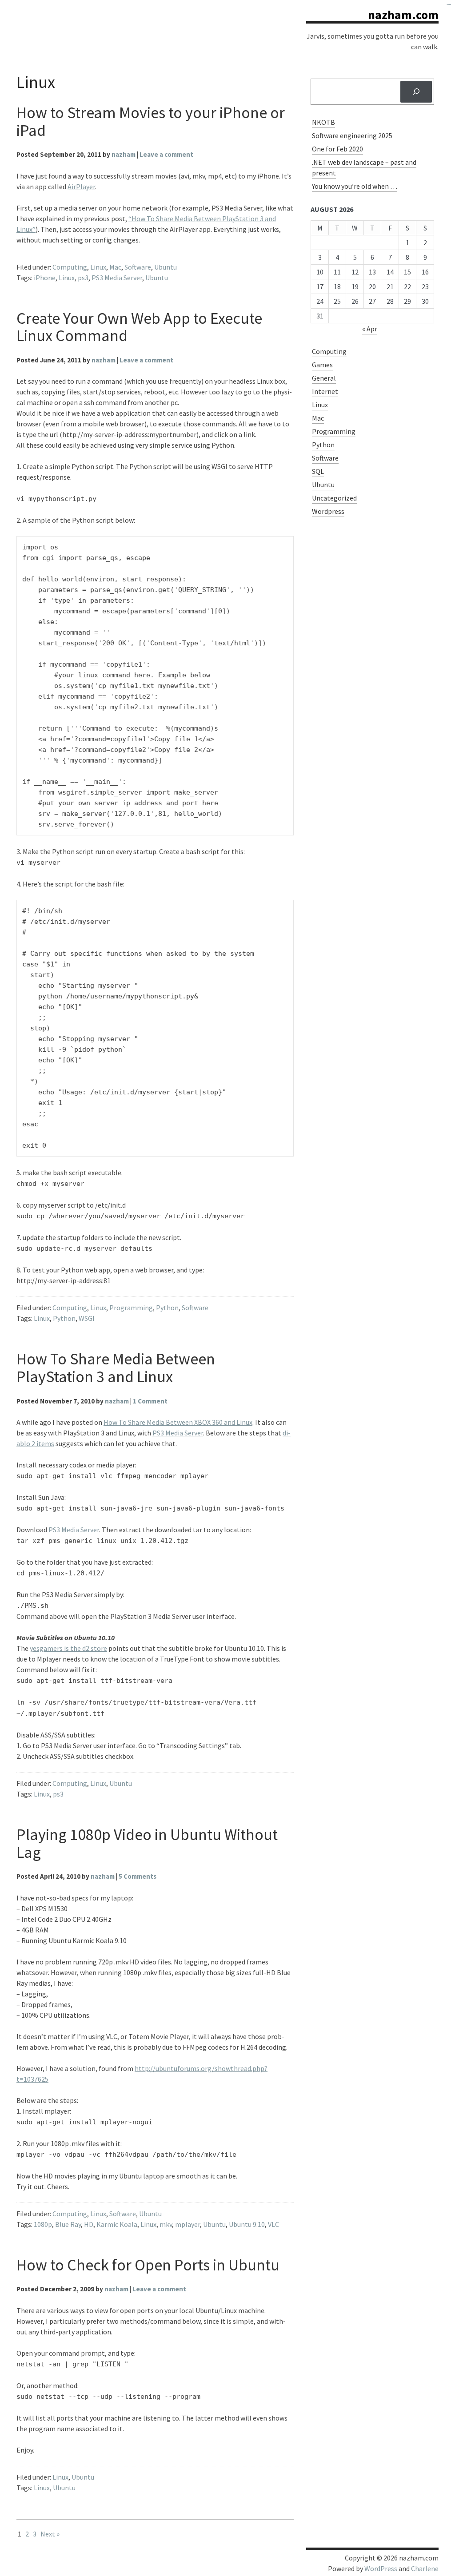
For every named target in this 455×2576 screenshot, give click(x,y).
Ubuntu (166, 267)
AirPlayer (81, 187)
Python (167, 1308)
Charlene (425, 2568)
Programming (131, 1308)
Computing (70, 267)
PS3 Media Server (117, 278)
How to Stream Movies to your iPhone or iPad (151, 121)
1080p (43, 2224)
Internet (325, 391)
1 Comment (150, 1401)
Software (138, 267)
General (324, 378)
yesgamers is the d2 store (68, 1648)
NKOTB (323, 122)
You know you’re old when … (355, 186)
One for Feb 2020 (337, 149)
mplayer (188, 2224)
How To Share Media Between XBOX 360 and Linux (178, 1422)
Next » (50, 2534)
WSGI (87, 1318)
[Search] (416, 92)
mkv (166, 2224)
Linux (98, 267)
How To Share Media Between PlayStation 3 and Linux (116, 1368)
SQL (318, 471)
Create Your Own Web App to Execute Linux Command (139, 327)
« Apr (370, 329)
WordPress (381, 2568)
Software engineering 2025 (352, 135)
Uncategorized (334, 498)
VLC (273, 2224)
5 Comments (138, 1876)
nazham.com (403, 15)
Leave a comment (166, 154)
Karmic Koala (117, 2224)
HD (89, 2224)
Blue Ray (68, 2224)
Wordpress (328, 511)
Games (322, 365)
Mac (115, 267)
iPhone (45, 278)
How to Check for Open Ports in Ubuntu (148, 2265)
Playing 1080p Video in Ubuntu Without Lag (147, 1843)
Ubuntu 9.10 (247, 2224)
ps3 (83, 278)
